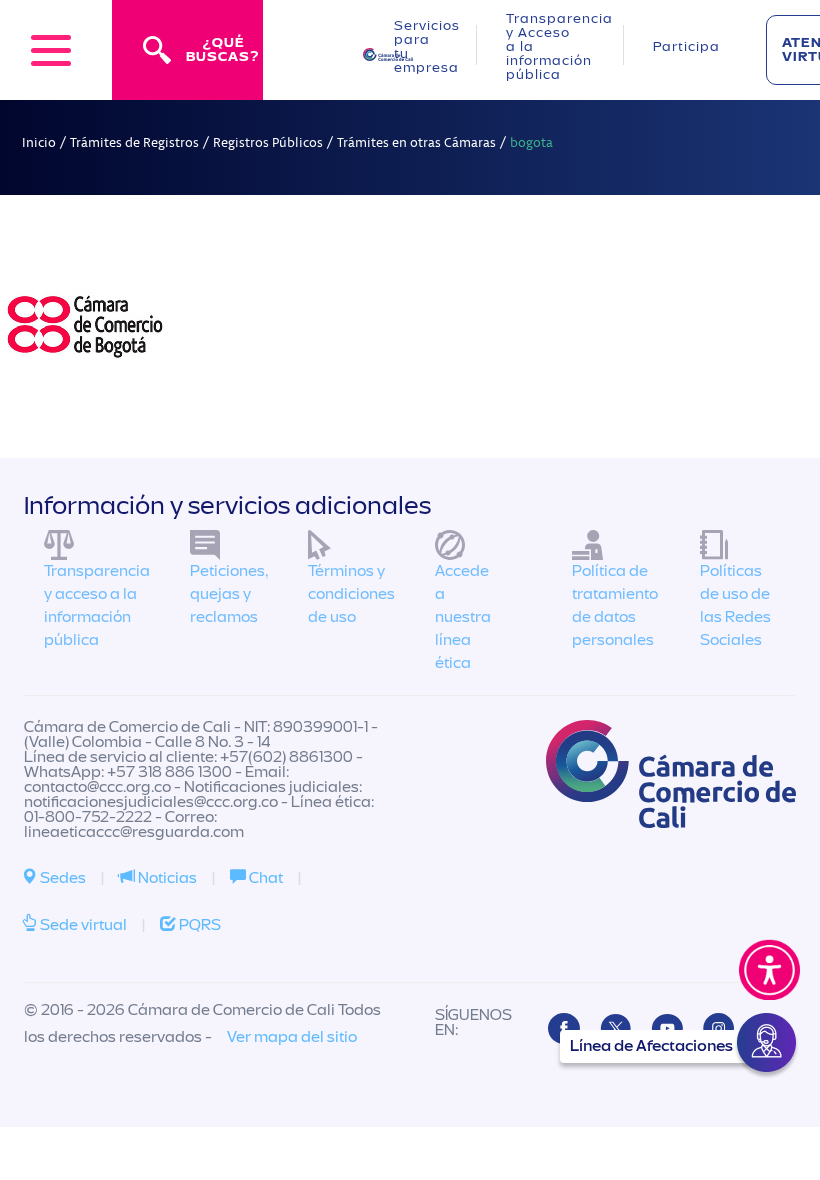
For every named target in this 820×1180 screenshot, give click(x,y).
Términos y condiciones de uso (351, 594)
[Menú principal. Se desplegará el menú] (51, 50)
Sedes (61, 878)
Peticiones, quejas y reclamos (229, 594)
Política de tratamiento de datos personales (615, 605)
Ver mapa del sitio (292, 1037)
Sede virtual (82, 925)
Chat (264, 878)
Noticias (166, 878)
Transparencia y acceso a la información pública (97, 605)
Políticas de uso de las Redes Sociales (735, 605)
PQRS (198, 925)
